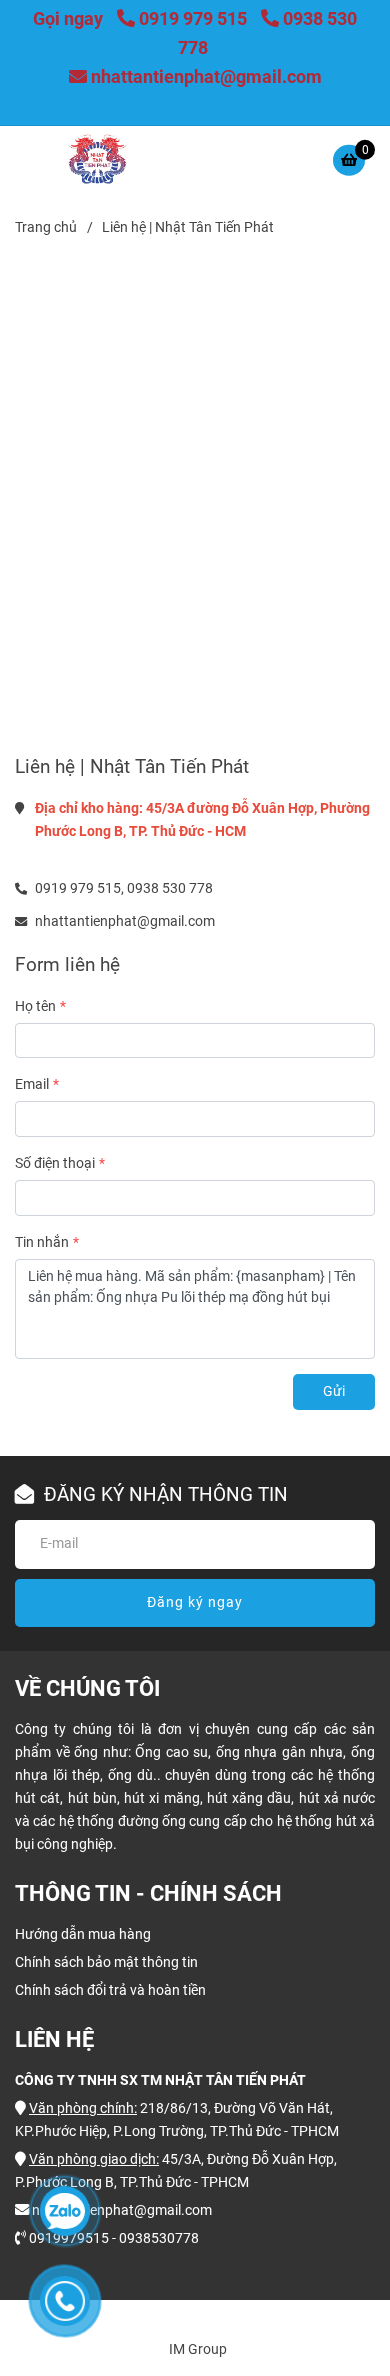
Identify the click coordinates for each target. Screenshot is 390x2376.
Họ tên (35, 1006)
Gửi (334, 1391)
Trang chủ (46, 227)
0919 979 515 (195, 18)
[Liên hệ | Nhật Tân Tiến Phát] (97, 159)
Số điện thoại (55, 1163)
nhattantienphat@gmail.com (206, 76)
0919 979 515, (79, 888)
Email (32, 1084)
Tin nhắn (42, 1242)
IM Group (198, 2349)
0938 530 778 (170, 888)
